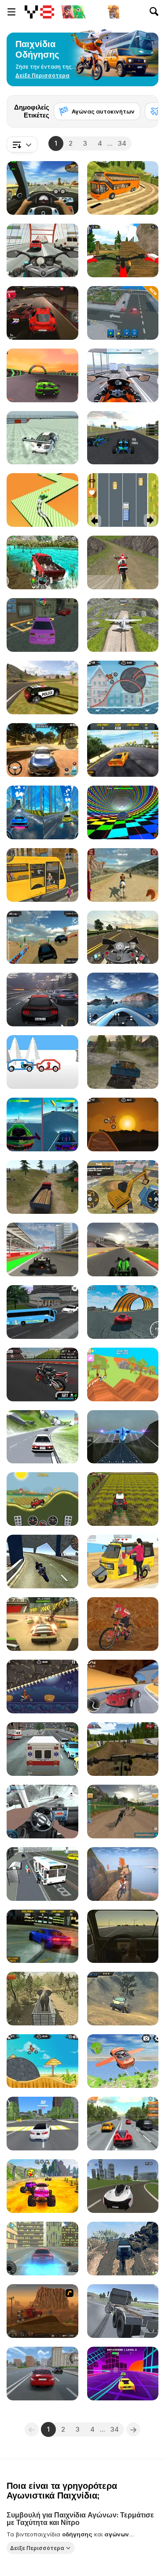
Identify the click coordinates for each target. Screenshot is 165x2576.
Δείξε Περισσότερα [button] (37, 2548)
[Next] (145, 109)
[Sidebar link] (11, 12)
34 (122, 143)
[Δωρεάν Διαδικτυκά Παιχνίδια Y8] (39, 12)
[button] (42, 76)
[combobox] (22, 144)
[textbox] (22, 144)
